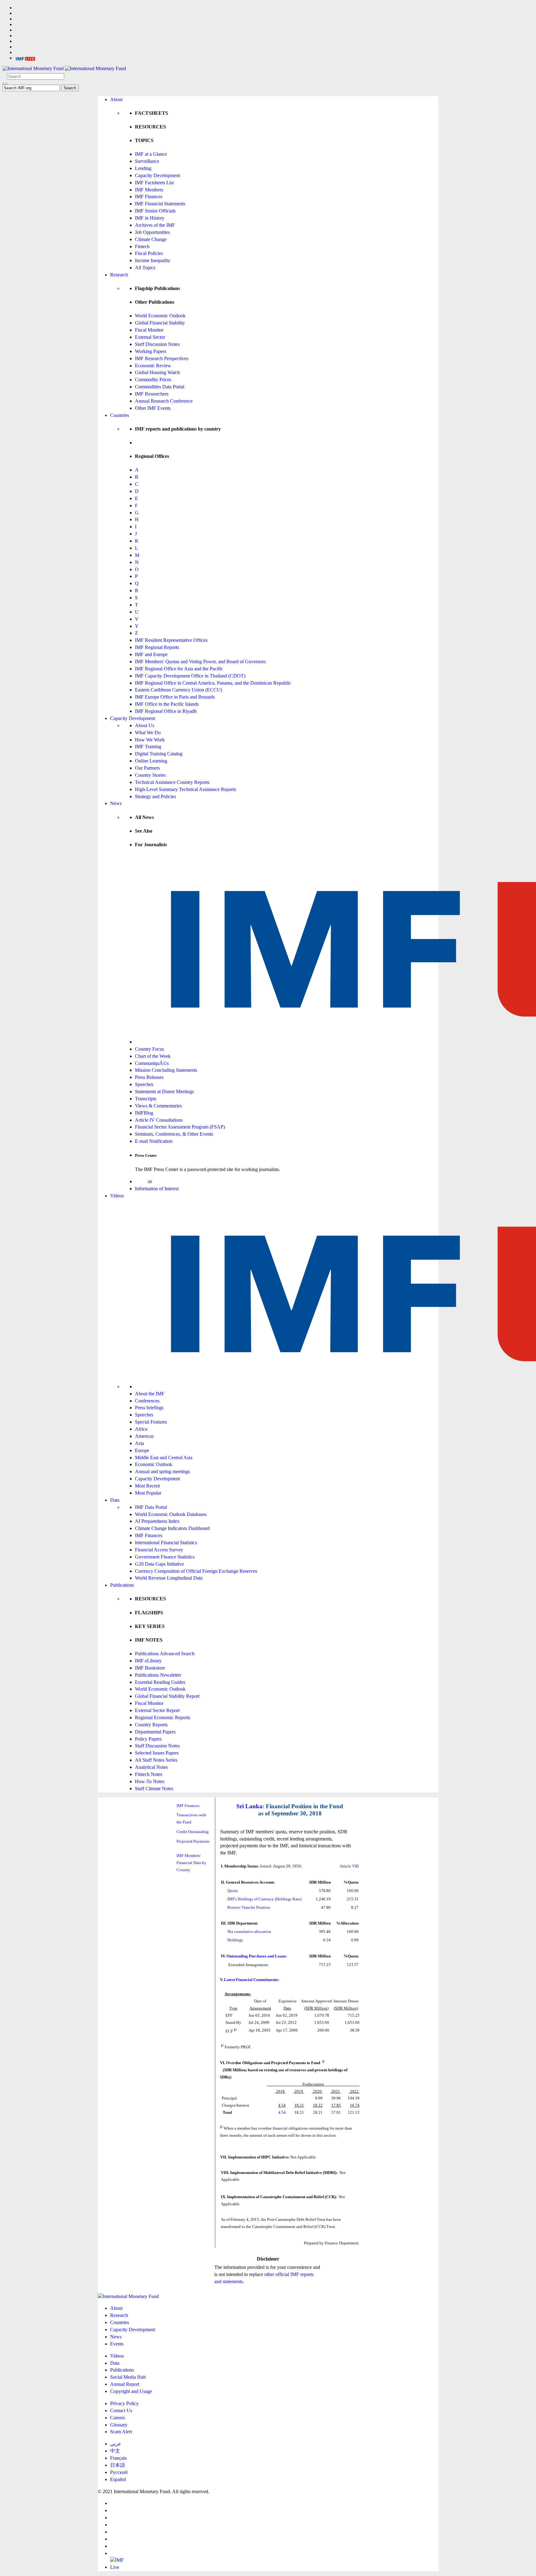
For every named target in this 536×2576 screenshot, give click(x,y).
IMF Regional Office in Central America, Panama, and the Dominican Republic (213, 683)
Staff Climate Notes (154, 1789)
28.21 (318, 2112)
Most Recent (147, 1486)
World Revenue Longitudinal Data (169, 1578)
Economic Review (153, 366)
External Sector (150, 337)
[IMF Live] (25, 58)
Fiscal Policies (149, 253)
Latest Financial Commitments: (252, 1980)
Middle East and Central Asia (164, 1458)
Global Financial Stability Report (167, 1696)
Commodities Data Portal (160, 387)
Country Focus (150, 1049)
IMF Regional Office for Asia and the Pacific (179, 669)
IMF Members (149, 190)
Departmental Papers (155, 1732)
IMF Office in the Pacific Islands (167, 704)
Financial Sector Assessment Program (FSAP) (180, 1127)
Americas (144, 1436)
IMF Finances (149, 197)
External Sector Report (157, 1710)
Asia (139, 1443)
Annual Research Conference (164, 401)
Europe (142, 1450)
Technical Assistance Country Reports (172, 782)
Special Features (151, 1422)
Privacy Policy (124, 2403)
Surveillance (147, 161)
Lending (143, 168)
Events (117, 2344)
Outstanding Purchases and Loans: (257, 1956)
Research (119, 275)
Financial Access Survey (159, 1550)
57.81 (336, 2112)
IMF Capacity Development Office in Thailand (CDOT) (190, 676)
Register (161, 1181)
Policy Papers (148, 1739)
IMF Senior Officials (155, 211)
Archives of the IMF (155, 225)
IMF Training (148, 747)
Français (118, 2458)
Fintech (142, 246)
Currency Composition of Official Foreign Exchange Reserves (196, 1571)
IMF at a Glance (151, 154)
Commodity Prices (153, 380)
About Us (145, 725)
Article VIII (349, 1866)
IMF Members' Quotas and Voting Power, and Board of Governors (200, 662)
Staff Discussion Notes (157, 344)
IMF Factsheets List (154, 183)
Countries (120, 415)
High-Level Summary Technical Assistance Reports (185, 789)
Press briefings (149, 1408)
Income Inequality (153, 260)
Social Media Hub (128, 2377)
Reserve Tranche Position (249, 1907)
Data (115, 1500)
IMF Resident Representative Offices (171, 640)
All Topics (145, 268)
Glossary (119, 2425)
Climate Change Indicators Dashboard (172, 1528)
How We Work (150, 740)
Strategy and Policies (155, 796)
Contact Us (121, 2411)
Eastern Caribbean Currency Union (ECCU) (179, 690)
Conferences (147, 1401)
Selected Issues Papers (157, 1753)
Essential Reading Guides (160, 1682)
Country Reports (151, 1725)
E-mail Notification (154, 1141)
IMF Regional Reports (157, 647)
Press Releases (149, 1077)
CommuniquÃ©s (152, 1063)
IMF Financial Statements (160, 204)
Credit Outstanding (193, 1832)
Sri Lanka (249, 1806)
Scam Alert (121, 2432)
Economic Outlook (154, 1464)
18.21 (299, 2112)
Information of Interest (157, 1189)
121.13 (354, 2112)
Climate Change (151, 239)
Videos (117, 1196)
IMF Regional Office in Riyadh (166, 711)
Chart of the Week (153, 1056)
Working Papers (151, 351)
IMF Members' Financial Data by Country (191, 1863)
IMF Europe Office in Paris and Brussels (175, 697)
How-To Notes (150, 1781)
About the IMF (150, 1394)
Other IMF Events (153, 408)
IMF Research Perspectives (162, 358)
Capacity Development (157, 175)
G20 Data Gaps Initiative (159, 1564)
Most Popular (148, 1493)
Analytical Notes (151, 1767)
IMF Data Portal (151, 1507)
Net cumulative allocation (249, 1932)
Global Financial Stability (160, 323)
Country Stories (150, 775)
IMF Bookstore (150, 1668)
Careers (118, 2418)
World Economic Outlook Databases (171, 1514)
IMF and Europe (151, 654)
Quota (232, 1891)
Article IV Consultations (159, 1120)
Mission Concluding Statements (166, 1070)
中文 (115, 2451)
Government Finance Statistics (165, 1557)
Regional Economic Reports (163, 1717)
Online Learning (151, 761)
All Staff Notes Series (156, 1760)
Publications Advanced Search (165, 1654)
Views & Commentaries (158, 1106)
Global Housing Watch (157, 372)
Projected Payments (193, 1841)
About (116, 99)
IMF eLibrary (148, 1661)
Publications (122, 1585)
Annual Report (125, 2384)
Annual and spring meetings (162, 1471)
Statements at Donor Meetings (164, 1091)
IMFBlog (144, 1113)
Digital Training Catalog (159, 754)
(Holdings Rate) (288, 1899)
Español (118, 2479)
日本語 (118, 2465)
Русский (119, 2472)
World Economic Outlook (160, 316)
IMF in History (150, 218)
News (116, 803)
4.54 (282, 2112)
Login (141, 1181)
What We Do (148, 733)
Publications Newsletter (158, 1675)
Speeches (144, 1084)
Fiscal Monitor (149, 330)
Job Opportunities (152, 232)
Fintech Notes (149, 1774)
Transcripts (146, 1099)
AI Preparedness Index (157, 1521)
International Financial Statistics (166, 1543)
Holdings (235, 1940)
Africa (141, 1429)
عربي (116, 2444)
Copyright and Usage (131, 2391)
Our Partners (147, 768)
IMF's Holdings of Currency (251, 1899)
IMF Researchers (152, 394)
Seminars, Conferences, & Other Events (174, 1134)
